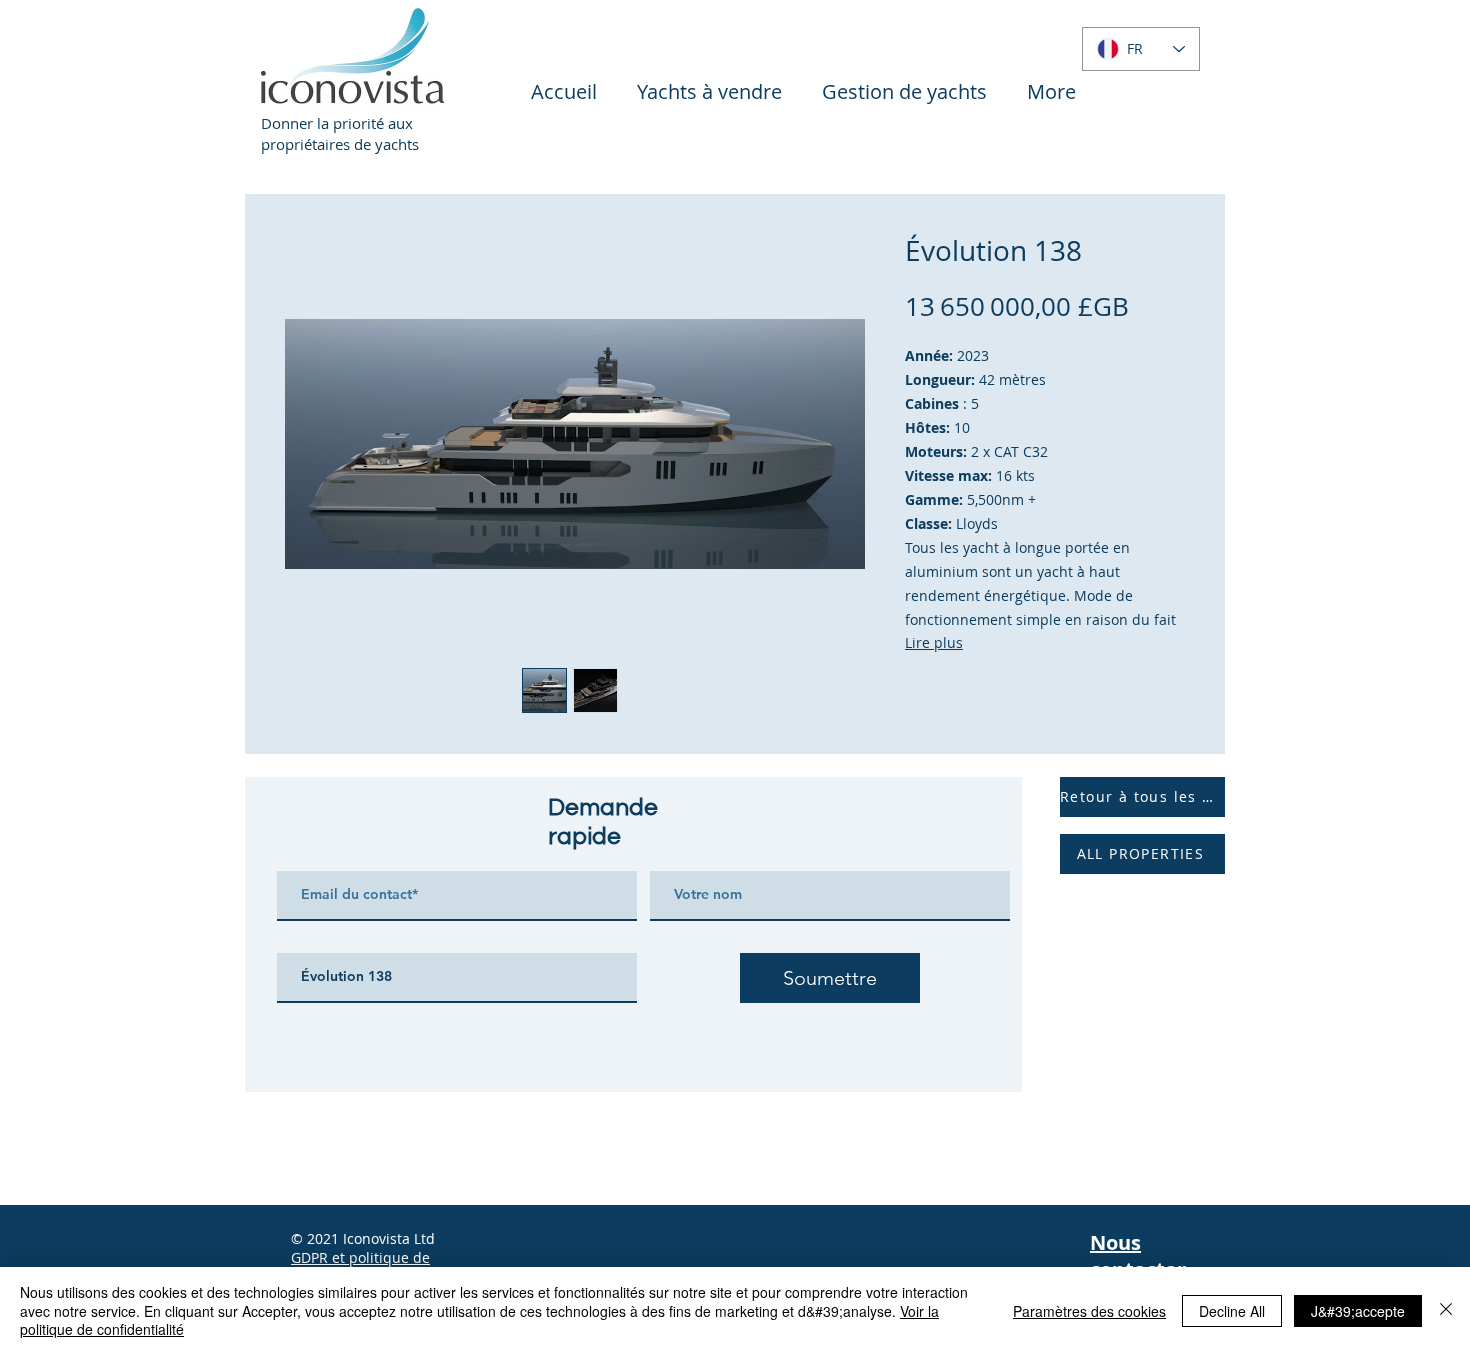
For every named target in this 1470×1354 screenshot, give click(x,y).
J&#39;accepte (1358, 1311)
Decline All (1232, 1311)
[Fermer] (1446, 1310)
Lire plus (934, 642)
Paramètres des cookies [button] (1089, 1311)
